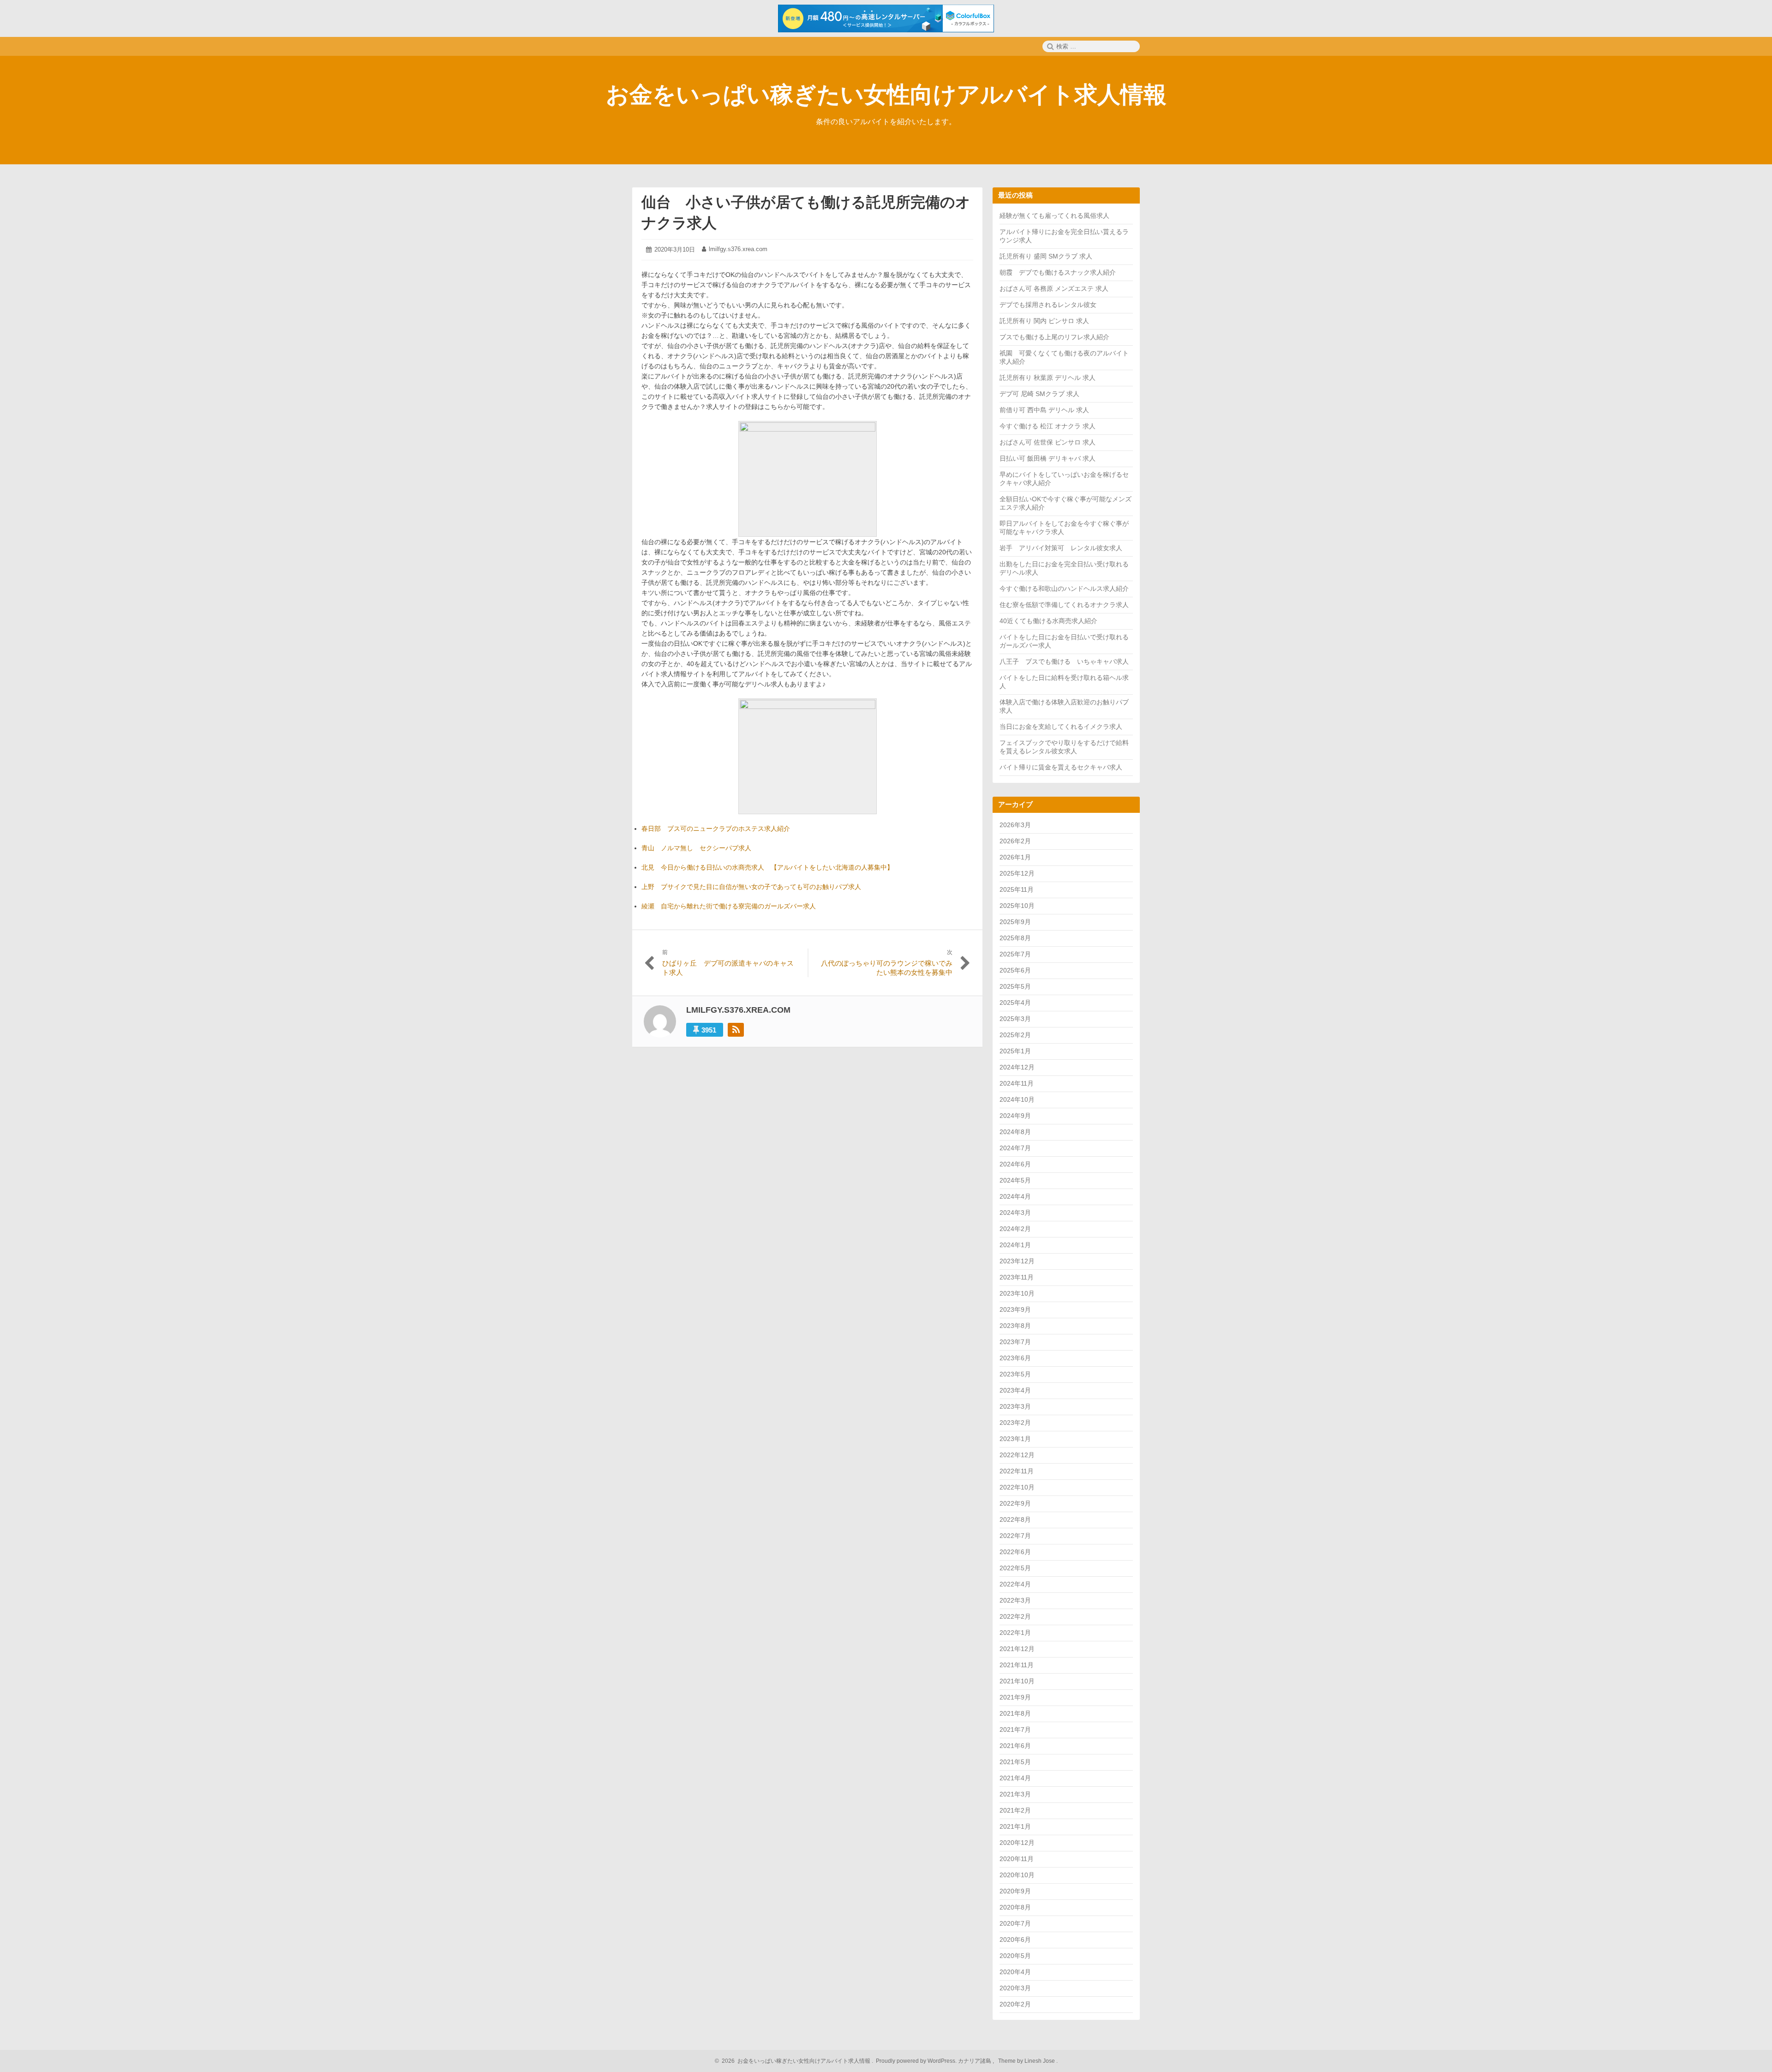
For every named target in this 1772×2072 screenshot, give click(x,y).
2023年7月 (1015, 1342)
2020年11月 (1017, 1859)
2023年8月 (1015, 1326)
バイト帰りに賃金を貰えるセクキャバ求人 (1061, 767)
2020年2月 (1015, 2004)
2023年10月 (1017, 1293)
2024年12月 (1017, 1067)
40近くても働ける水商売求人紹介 (1048, 621)
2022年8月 (1015, 1519)
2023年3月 (1015, 1406)
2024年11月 (1017, 1083)
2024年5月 (1015, 1180)
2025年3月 (1015, 1019)
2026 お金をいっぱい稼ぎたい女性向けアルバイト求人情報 (795, 2061)
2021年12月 (1017, 1649)
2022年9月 (1015, 1503)
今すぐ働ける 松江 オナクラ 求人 (1048, 426)
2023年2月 (1015, 1423)
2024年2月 (1015, 1229)
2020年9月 (1015, 1891)
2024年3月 (1015, 1213)
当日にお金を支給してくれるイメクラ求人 (1061, 727)
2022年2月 (1015, 1616)
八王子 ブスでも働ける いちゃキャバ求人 (1064, 661)
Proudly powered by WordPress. (916, 2061)
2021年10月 (1017, 1681)
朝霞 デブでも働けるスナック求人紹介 (1058, 272)
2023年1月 (1015, 1439)
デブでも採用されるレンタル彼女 (1048, 305)
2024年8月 (1015, 1132)
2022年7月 (1015, 1536)
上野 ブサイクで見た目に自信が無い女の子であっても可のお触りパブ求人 (751, 887)
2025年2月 (1015, 1035)
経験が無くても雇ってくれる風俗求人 (1054, 216)
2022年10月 (1017, 1487)
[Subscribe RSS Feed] (736, 1030)
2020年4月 (1015, 1972)
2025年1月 (1015, 1051)
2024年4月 (1015, 1196)
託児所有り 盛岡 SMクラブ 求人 (1046, 256)
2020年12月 (1017, 1843)
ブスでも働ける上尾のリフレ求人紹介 (1054, 337)
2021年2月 (1015, 1810)
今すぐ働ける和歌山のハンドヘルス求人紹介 (1064, 589)
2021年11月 (1017, 1665)
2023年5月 (1015, 1374)
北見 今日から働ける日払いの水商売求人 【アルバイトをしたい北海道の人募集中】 (767, 867)
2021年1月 (1015, 1826)
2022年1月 (1015, 1633)
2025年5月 (1015, 986)
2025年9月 (1015, 922)
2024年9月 (1015, 1116)
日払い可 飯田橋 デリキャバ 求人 (1048, 458)
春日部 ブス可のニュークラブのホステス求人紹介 (716, 829)
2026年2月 (1015, 841)
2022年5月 (1015, 1568)
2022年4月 (1015, 1584)
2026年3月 (1015, 825)
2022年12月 (1017, 1455)
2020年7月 (1015, 1923)
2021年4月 (1015, 1778)
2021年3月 (1015, 1794)
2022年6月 (1015, 1552)
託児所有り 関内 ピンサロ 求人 (1044, 321)
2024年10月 (1017, 1099)
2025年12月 (1017, 873)
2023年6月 (1015, 1358)
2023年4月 (1015, 1390)
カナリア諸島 (975, 2061)
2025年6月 (1015, 970)
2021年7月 (1015, 1730)
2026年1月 (1015, 857)
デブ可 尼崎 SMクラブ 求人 (1039, 394)
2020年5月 (1015, 1956)
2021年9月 (1015, 1697)
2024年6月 (1015, 1164)
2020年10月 (1017, 1875)
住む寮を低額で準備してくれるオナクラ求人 (1064, 605)
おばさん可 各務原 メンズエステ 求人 (1054, 288)
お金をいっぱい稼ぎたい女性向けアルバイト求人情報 (886, 95)
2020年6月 (1015, 1940)
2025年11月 (1017, 889)
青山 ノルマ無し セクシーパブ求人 (696, 848)
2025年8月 (1015, 938)
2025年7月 (1015, 954)
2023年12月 (1017, 1261)
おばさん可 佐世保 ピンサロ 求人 (1048, 442)
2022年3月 (1015, 1600)
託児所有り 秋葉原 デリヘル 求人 (1048, 378)
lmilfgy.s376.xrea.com (738, 249)
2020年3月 (1015, 1988)
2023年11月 (1017, 1277)
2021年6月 (1015, 1746)
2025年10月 (1017, 906)
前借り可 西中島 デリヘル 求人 (1044, 410)
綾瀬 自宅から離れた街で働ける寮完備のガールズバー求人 (729, 906)
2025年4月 (1015, 1003)
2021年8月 (1015, 1713)
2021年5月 (1015, 1762)
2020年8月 (1015, 1907)
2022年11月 (1017, 1471)
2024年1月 (1015, 1245)
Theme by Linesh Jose (1027, 2061)
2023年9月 (1015, 1309)
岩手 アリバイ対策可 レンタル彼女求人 (1061, 548)
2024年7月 (1015, 1148)
